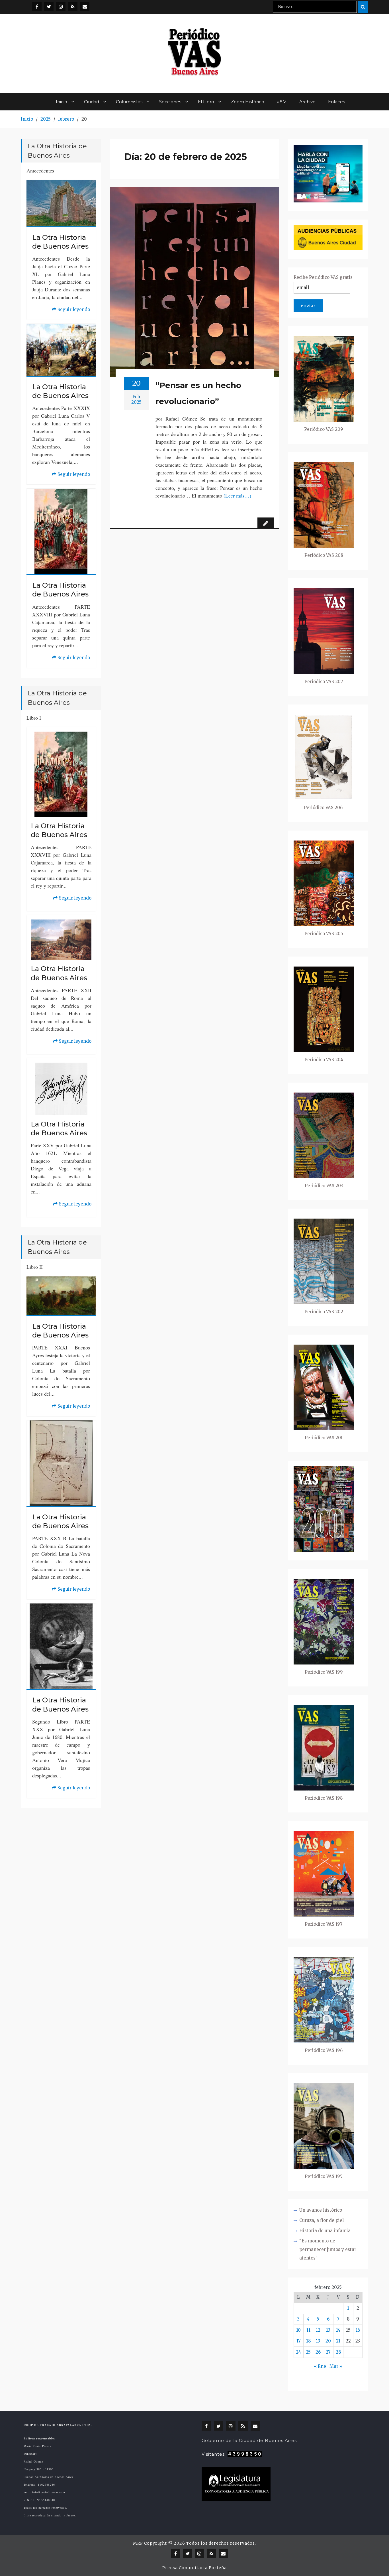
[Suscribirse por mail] (85, 6)
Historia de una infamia (325, 2231)
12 (318, 2330)
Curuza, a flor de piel (322, 2220)
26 (318, 2352)
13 (328, 2330)
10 (298, 2330)
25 (308, 2352)
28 (338, 2352)
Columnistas (129, 102)
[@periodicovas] (37, 6)
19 (318, 2341)
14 (338, 2330)
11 (308, 2330)
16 (358, 2330)
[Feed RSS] (73, 6)
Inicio (62, 102)
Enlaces (336, 102)
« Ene (320, 2366)
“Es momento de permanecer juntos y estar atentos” (328, 2249)
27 (328, 2352)
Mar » (336, 2366)
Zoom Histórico (248, 102)
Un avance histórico (321, 2210)
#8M (282, 102)
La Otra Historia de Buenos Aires (60, 242)
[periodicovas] (61, 6)
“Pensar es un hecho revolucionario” (198, 393)
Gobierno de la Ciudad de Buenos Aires (249, 2440)
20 (328, 2341)
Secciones (170, 102)
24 (298, 2352)
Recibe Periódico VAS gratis (323, 277)
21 (338, 2341)
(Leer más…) (237, 496)
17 (299, 2341)
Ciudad (92, 102)
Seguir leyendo (71, 310)
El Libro (206, 102)
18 (308, 2341)
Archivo (307, 102)
